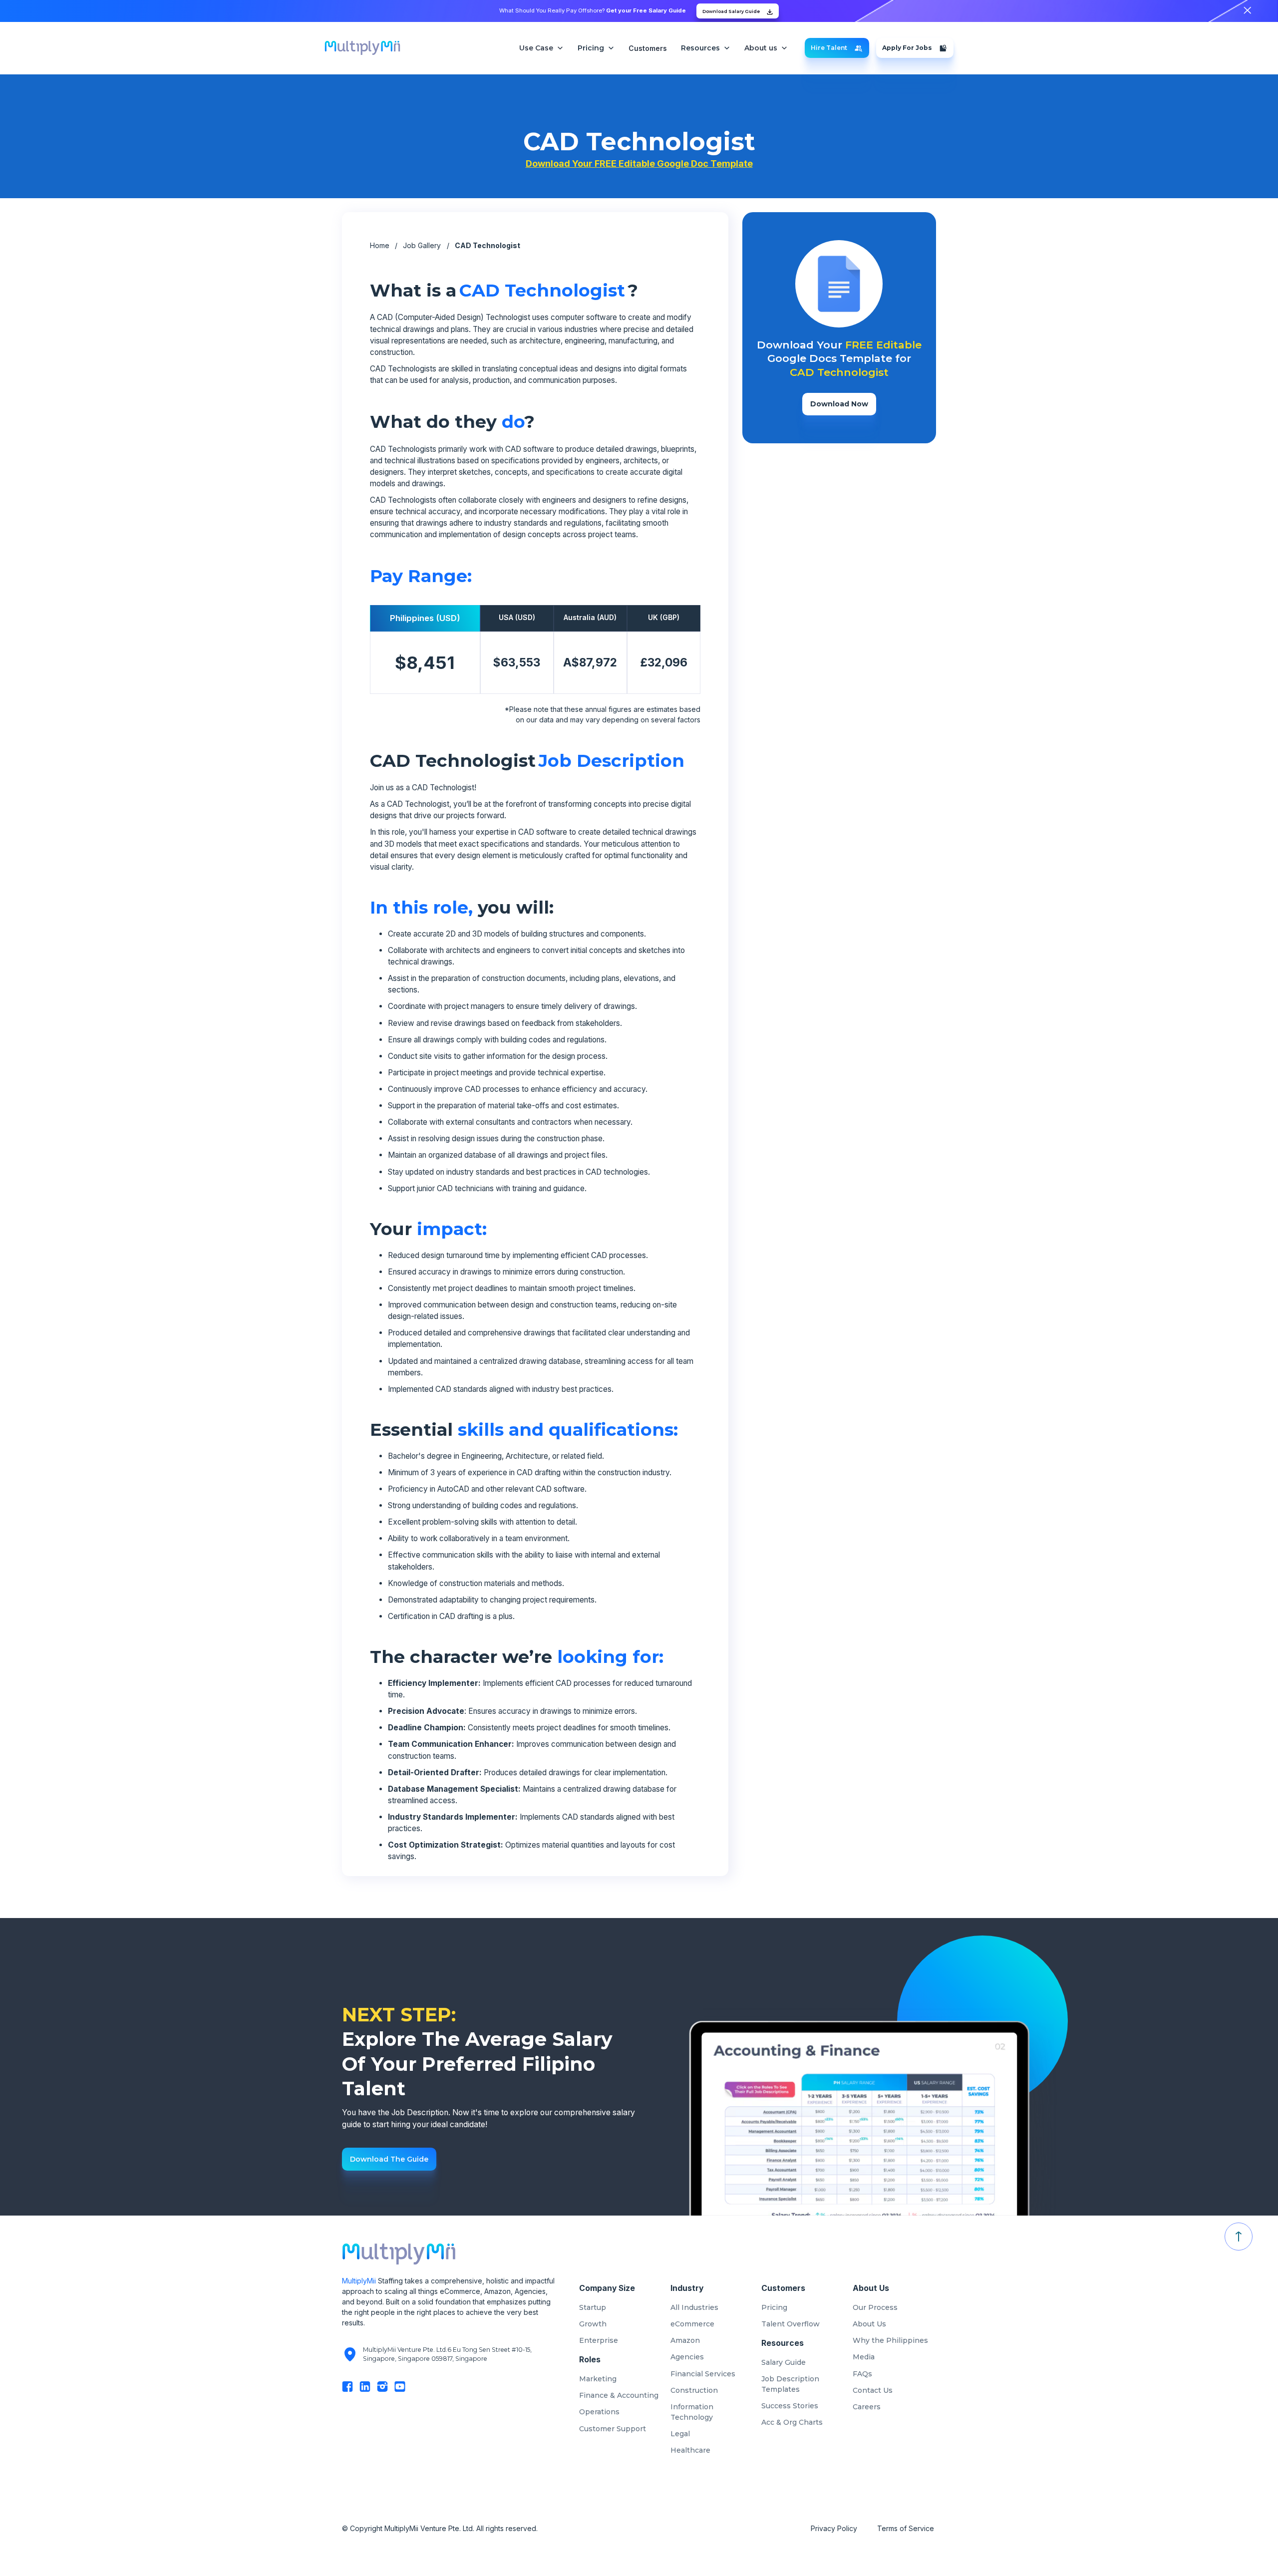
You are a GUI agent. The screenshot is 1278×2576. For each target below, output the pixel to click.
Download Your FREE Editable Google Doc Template (639, 163)
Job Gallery (422, 245)
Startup (593, 2307)
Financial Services (703, 2374)
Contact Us (873, 2390)
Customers (648, 48)
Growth (593, 2324)
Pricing (774, 2307)
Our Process (875, 2307)
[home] (362, 48)
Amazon (685, 2340)
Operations (599, 2412)
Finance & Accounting (619, 2395)
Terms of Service (907, 2528)
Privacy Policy (834, 2528)
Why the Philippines (890, 2340)
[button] (541, 48)
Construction (694, 2390)
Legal (680, 2434)
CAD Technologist (487, 245)
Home (380, 245)
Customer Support (613, 2429)
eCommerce (692, 2324)
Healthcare (690, 2450)
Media (864, 2357)
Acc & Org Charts (792, 2422)
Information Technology (692, 2412)
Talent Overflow (791, 2324)
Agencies (687, 2357)
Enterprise (599, 2340)
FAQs (862, 2374)
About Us (869, 2324)
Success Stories (790, 2406)
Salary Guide (784, 2362)
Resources (700, 48)
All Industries (694, 2307)
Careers (867, 2407)
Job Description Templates (790, 2384)
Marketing (598, 2379)
